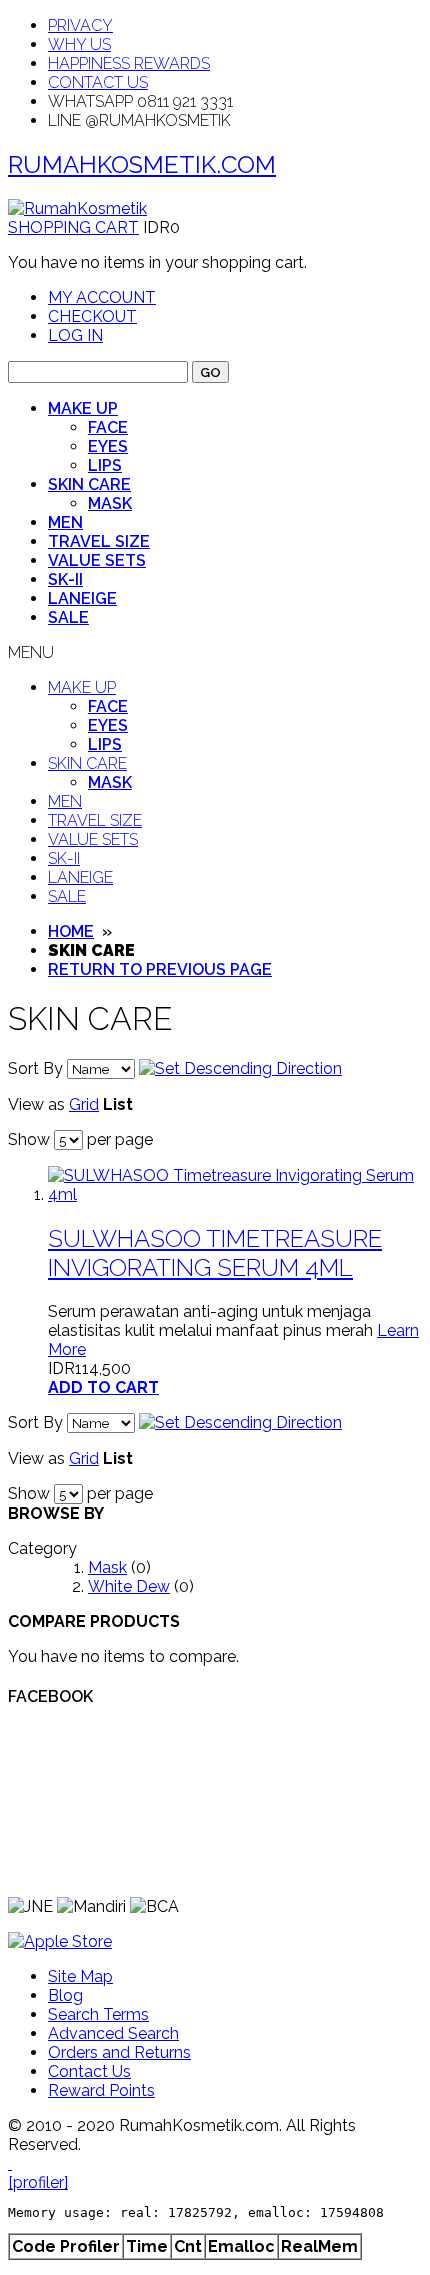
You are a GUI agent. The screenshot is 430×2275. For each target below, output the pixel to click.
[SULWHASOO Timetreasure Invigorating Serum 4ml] (235, 1194)
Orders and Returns (119, 2052)
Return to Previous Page (160, 969)
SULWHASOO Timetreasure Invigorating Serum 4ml (215, 1253)
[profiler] (38, 2182)
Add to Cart (103, 1387)
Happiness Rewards (129, 63)
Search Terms (98, 2014)
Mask (107, 1567)
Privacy (80, 25)
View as (36, 1104)
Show (29, 1139)
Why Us (79, 44)
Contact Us (98, 82)
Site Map (80, 1976)
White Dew (129, 1586)
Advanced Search (113, 2033)
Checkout (92, 316)
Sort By (35, 1068)
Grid (84, 1104)
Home (71, 931)
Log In (75, 335)
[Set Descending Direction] (240, 1068)
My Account (102, 297)
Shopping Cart (73, 227)
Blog (65, 1995)
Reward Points (101, 2090)
